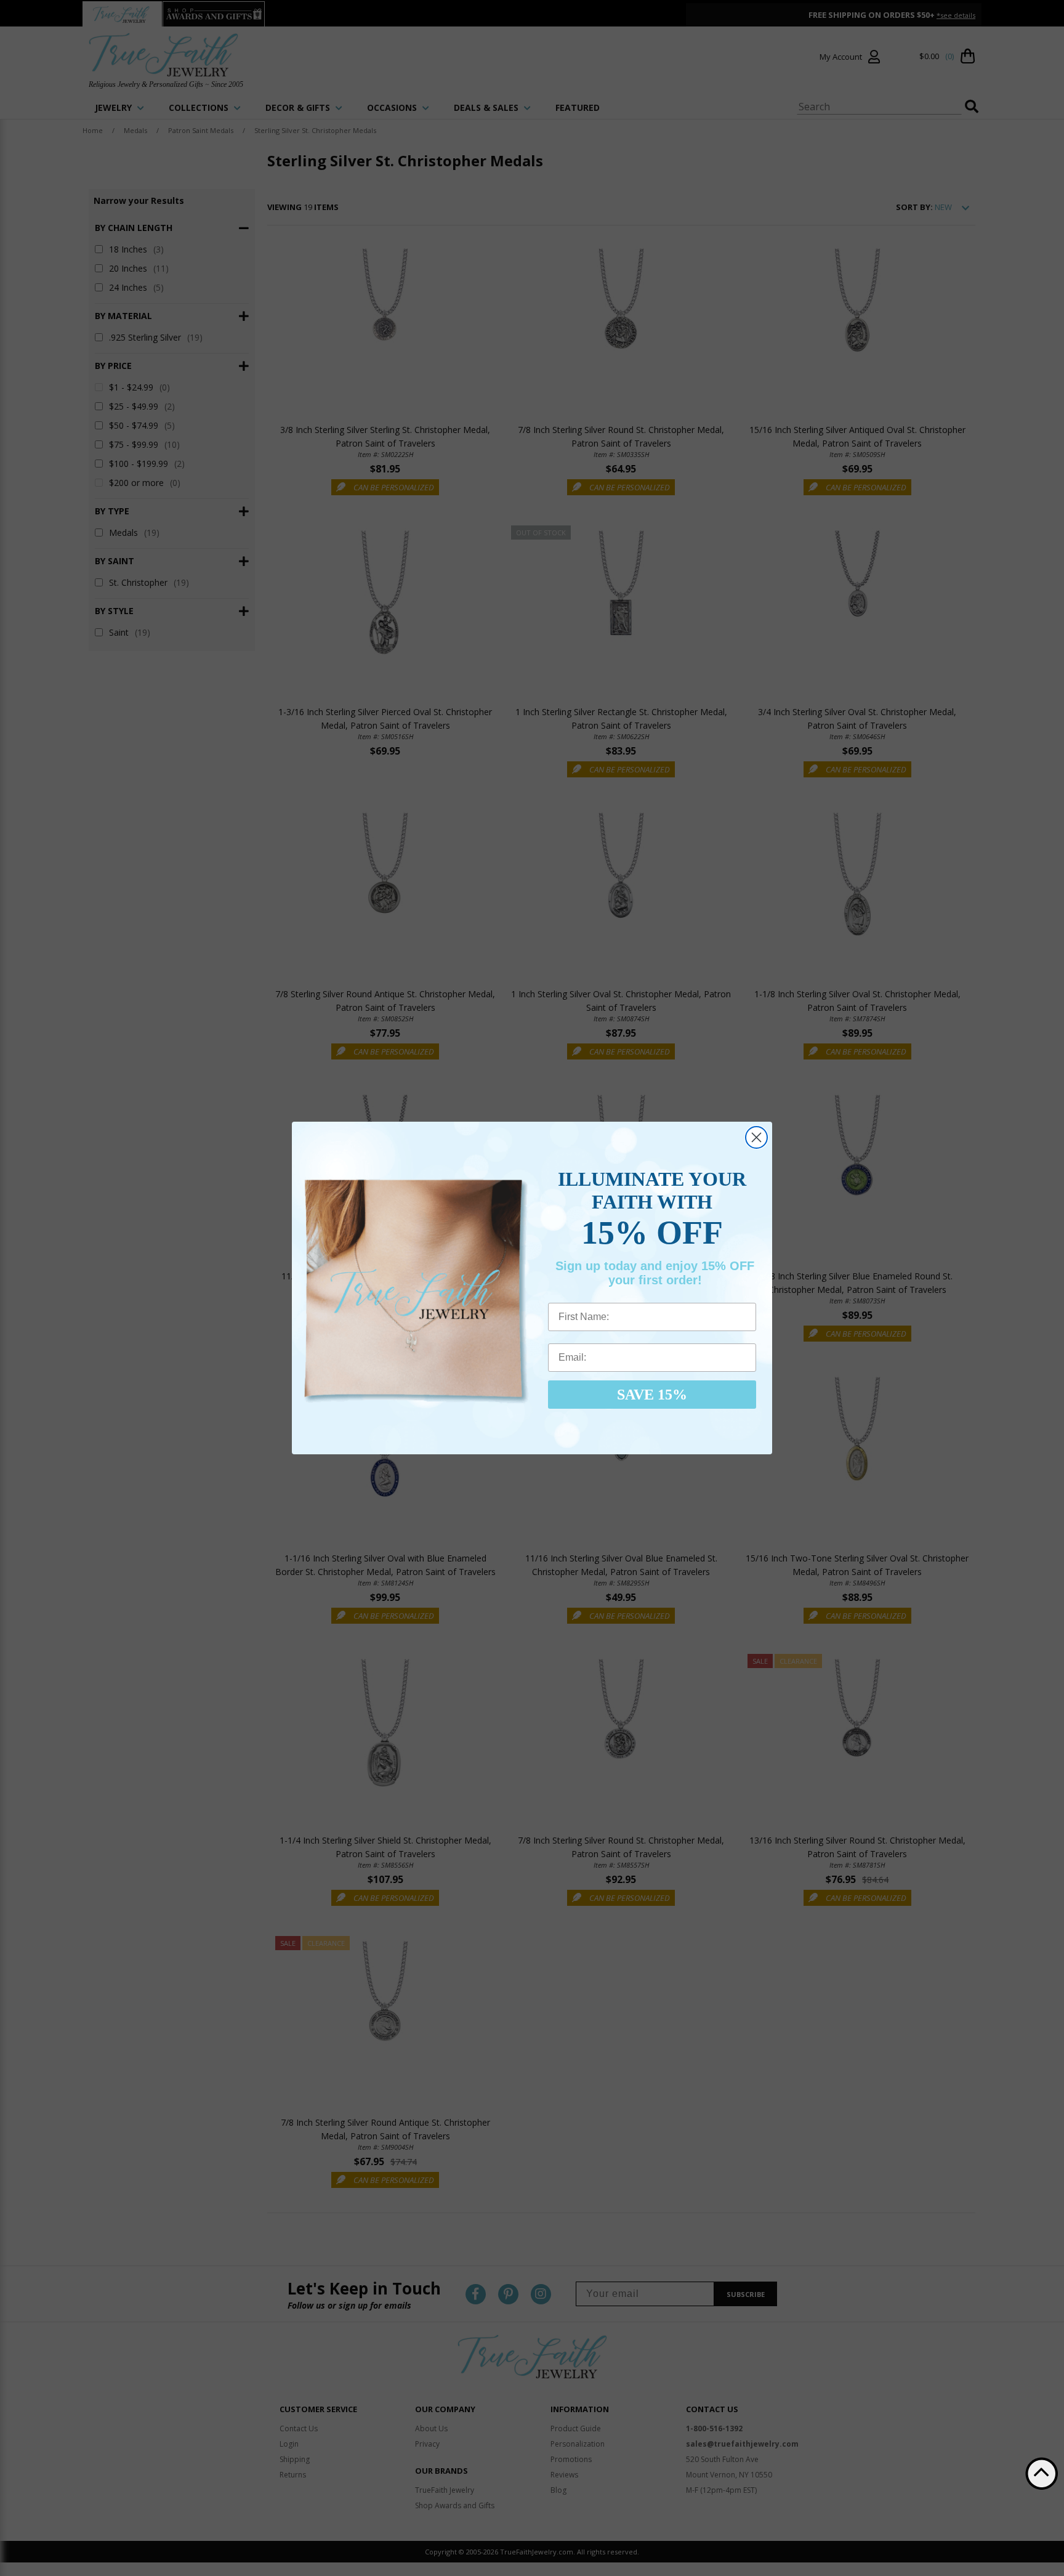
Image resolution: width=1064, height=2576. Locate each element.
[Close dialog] (756, 1137)
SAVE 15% (652, 1395)
